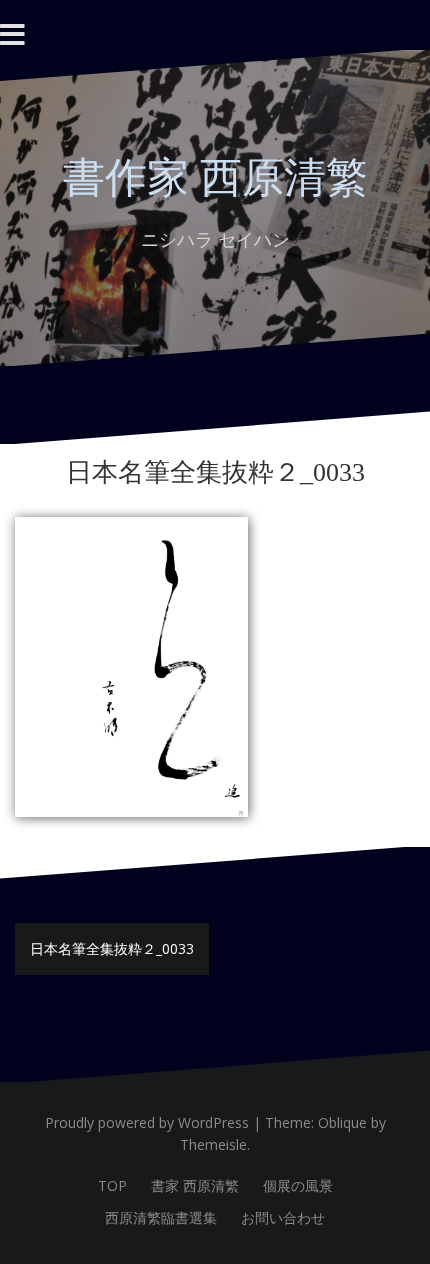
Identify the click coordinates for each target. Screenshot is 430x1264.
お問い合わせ (283, 1217)
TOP (112, 1185)
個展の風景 (298, 1185)
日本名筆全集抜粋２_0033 (112, 948)
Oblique (342, 1122)
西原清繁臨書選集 (161, 1217)
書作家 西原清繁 (215, 178)
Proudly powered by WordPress (147, 1122)
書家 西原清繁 (195, 1185)
